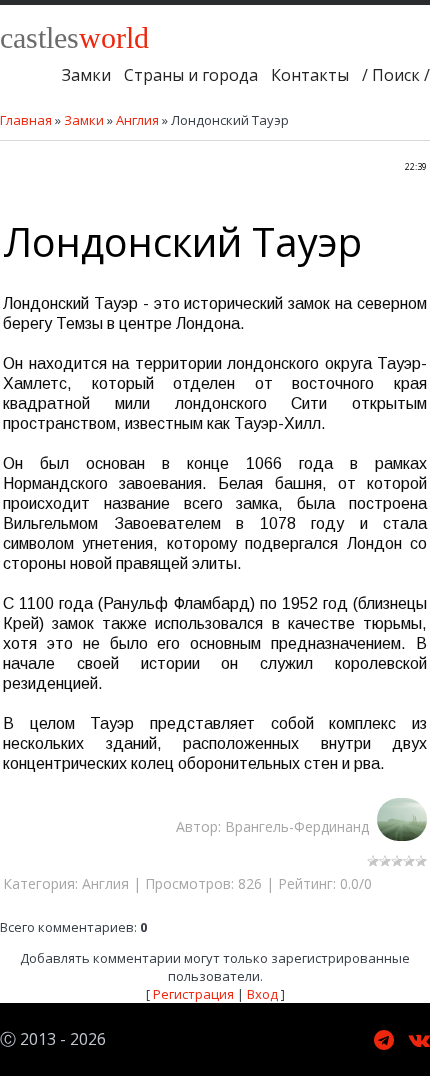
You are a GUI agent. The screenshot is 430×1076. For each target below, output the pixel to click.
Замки (84, 120)
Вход (262, 994)
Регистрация (193, 994)
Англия (137, 120)
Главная (26, 120)
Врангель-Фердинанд (301, 826)
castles (74, 37)
